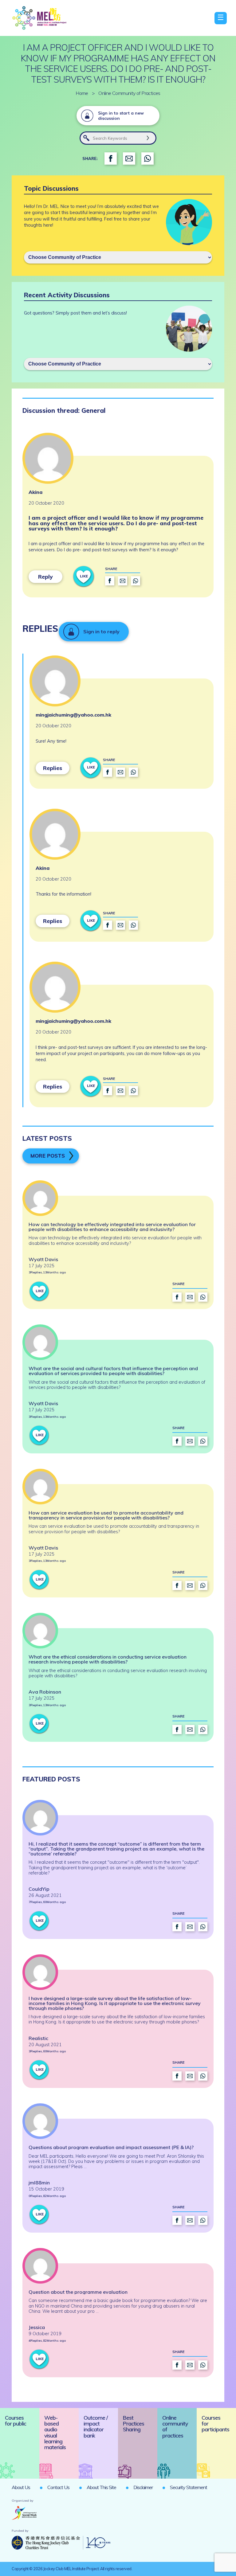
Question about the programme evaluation (78, 2292)
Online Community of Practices (129, 93)
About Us (21, 2487)
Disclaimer (143, 2487)
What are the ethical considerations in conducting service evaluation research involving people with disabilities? (108, 1659)
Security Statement (189, 2487)
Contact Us (58, 2487)
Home (82, 93)
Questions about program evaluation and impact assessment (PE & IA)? (111, 2147)
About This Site (101, 2487)
